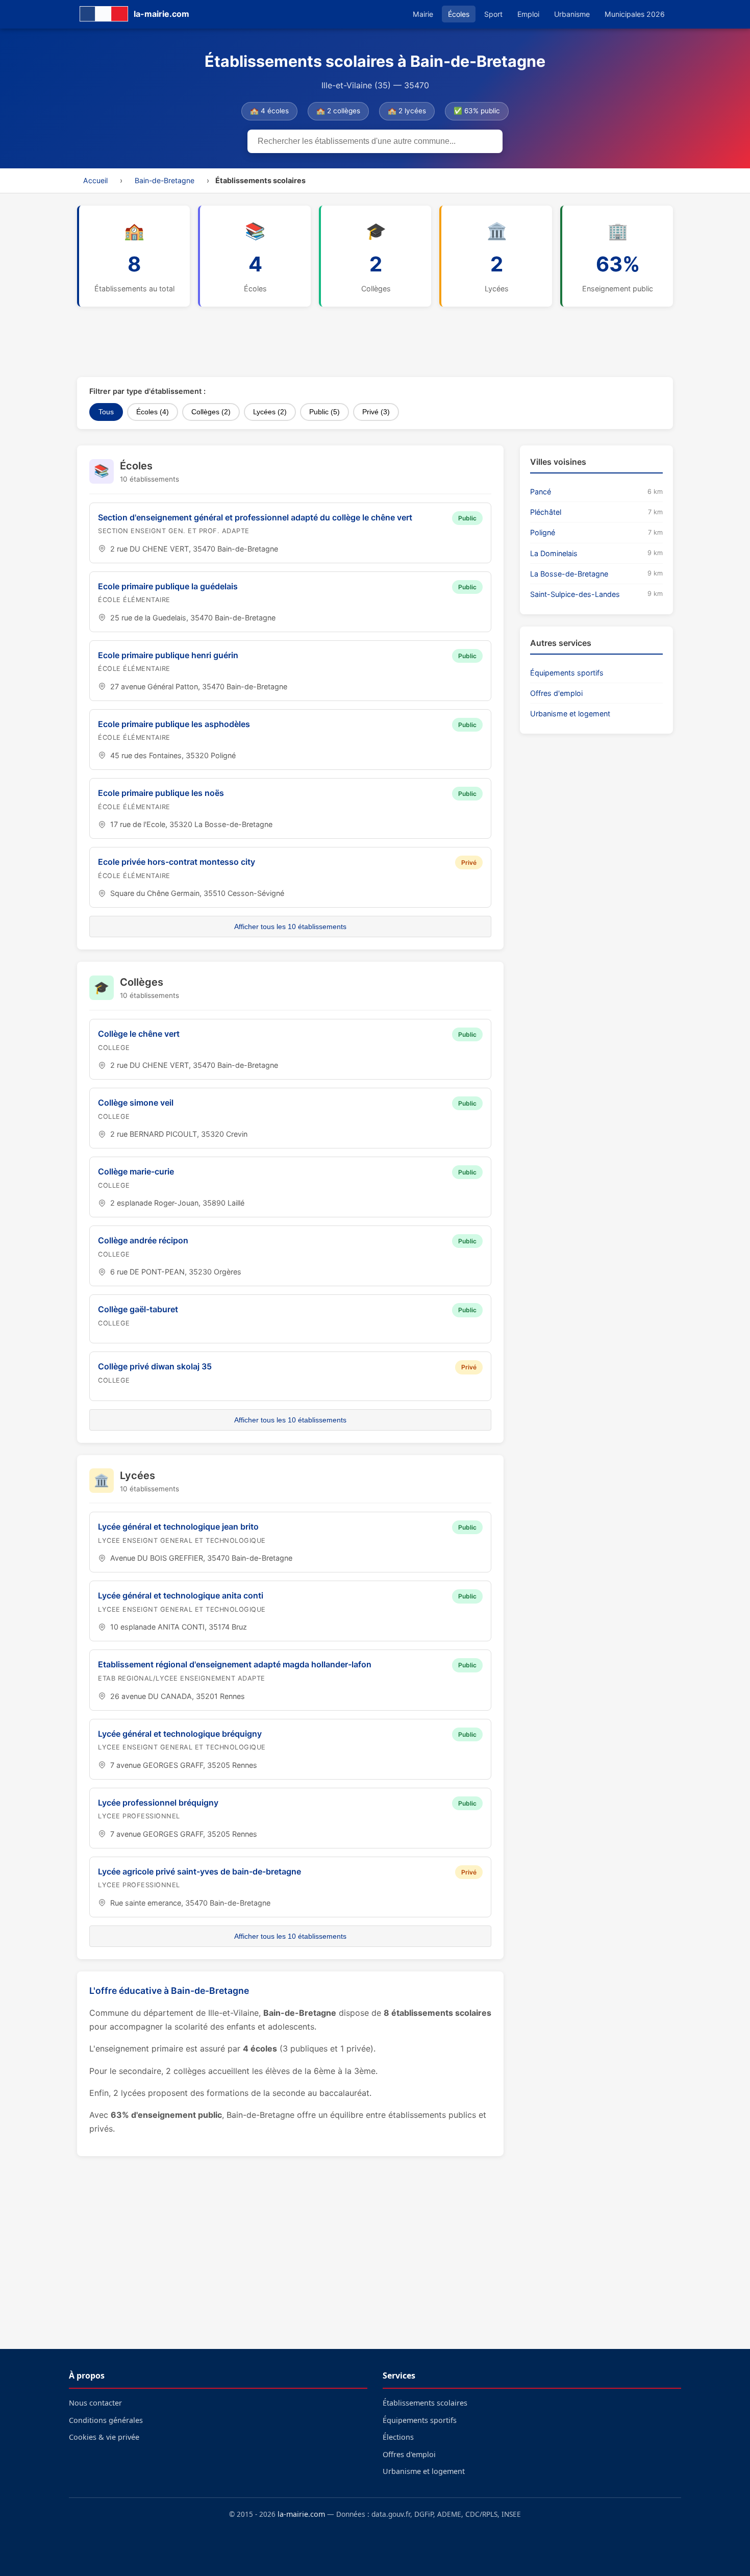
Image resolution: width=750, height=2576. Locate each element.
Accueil (95, 180)
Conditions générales (106, 2420)
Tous (106, 412)
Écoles (459, 14)
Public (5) (324, 412)
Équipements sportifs (567, 673)
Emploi (528, 14)
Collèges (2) (211, 412)
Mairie (423, 14)
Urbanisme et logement (570, 714)
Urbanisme (572, 14)
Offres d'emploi (556, 693)
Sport (493, 14)
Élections (398, 2437)
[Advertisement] (324, 342)
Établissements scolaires (425, 2403)
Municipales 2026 (635, 14)
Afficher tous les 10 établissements (290, 927)
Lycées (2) (270, 412)
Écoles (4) (153, 412)
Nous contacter (95, 2403)
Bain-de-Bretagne (165, 180)
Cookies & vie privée (104, 2437)
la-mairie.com (301, 2514)
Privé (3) (376, 412)
